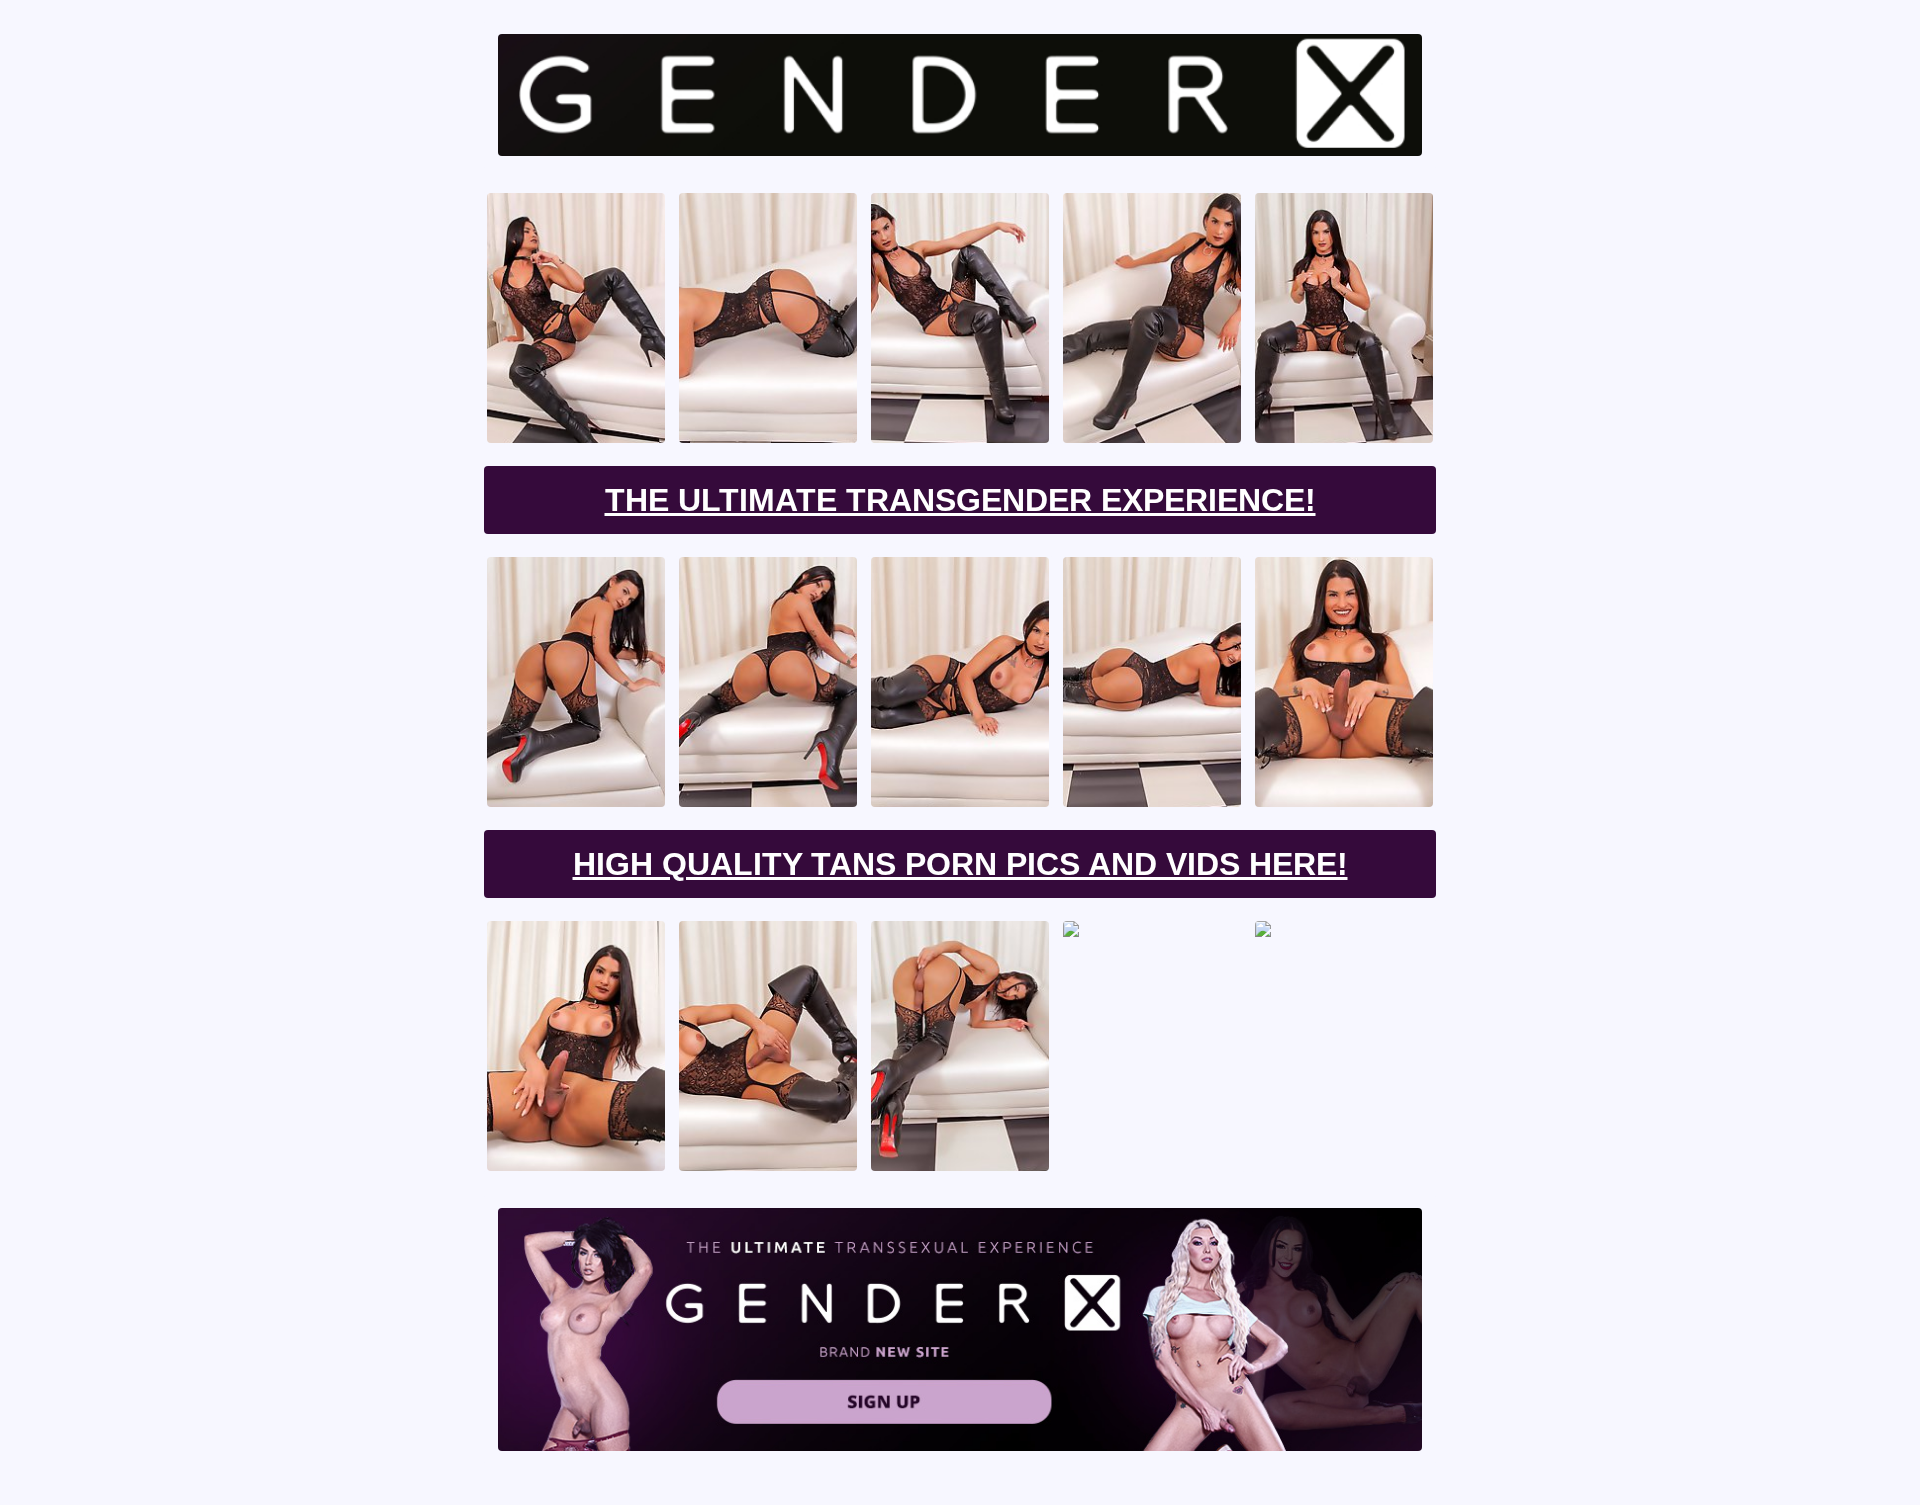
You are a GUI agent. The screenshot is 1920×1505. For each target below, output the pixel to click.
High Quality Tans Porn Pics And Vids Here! (960, 864)
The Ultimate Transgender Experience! (960, 500)
